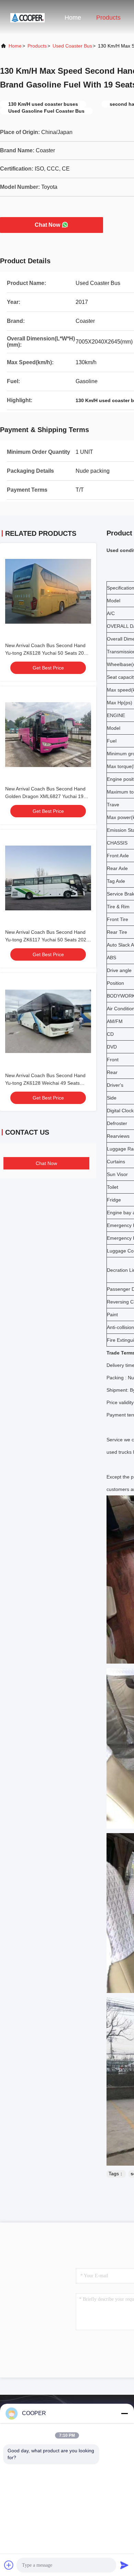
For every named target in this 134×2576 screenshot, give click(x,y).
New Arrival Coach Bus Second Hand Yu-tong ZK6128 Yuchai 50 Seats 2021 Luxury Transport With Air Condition (47, 653)
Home (73, 18)
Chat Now (47, 225)
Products (108, 18)
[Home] (27, 17)
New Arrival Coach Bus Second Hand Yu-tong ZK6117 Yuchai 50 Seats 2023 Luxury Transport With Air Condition (47, 940)
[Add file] (9, 2565)
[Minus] (124, 2413)
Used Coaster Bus (72, 46)
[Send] (124, 2565)
